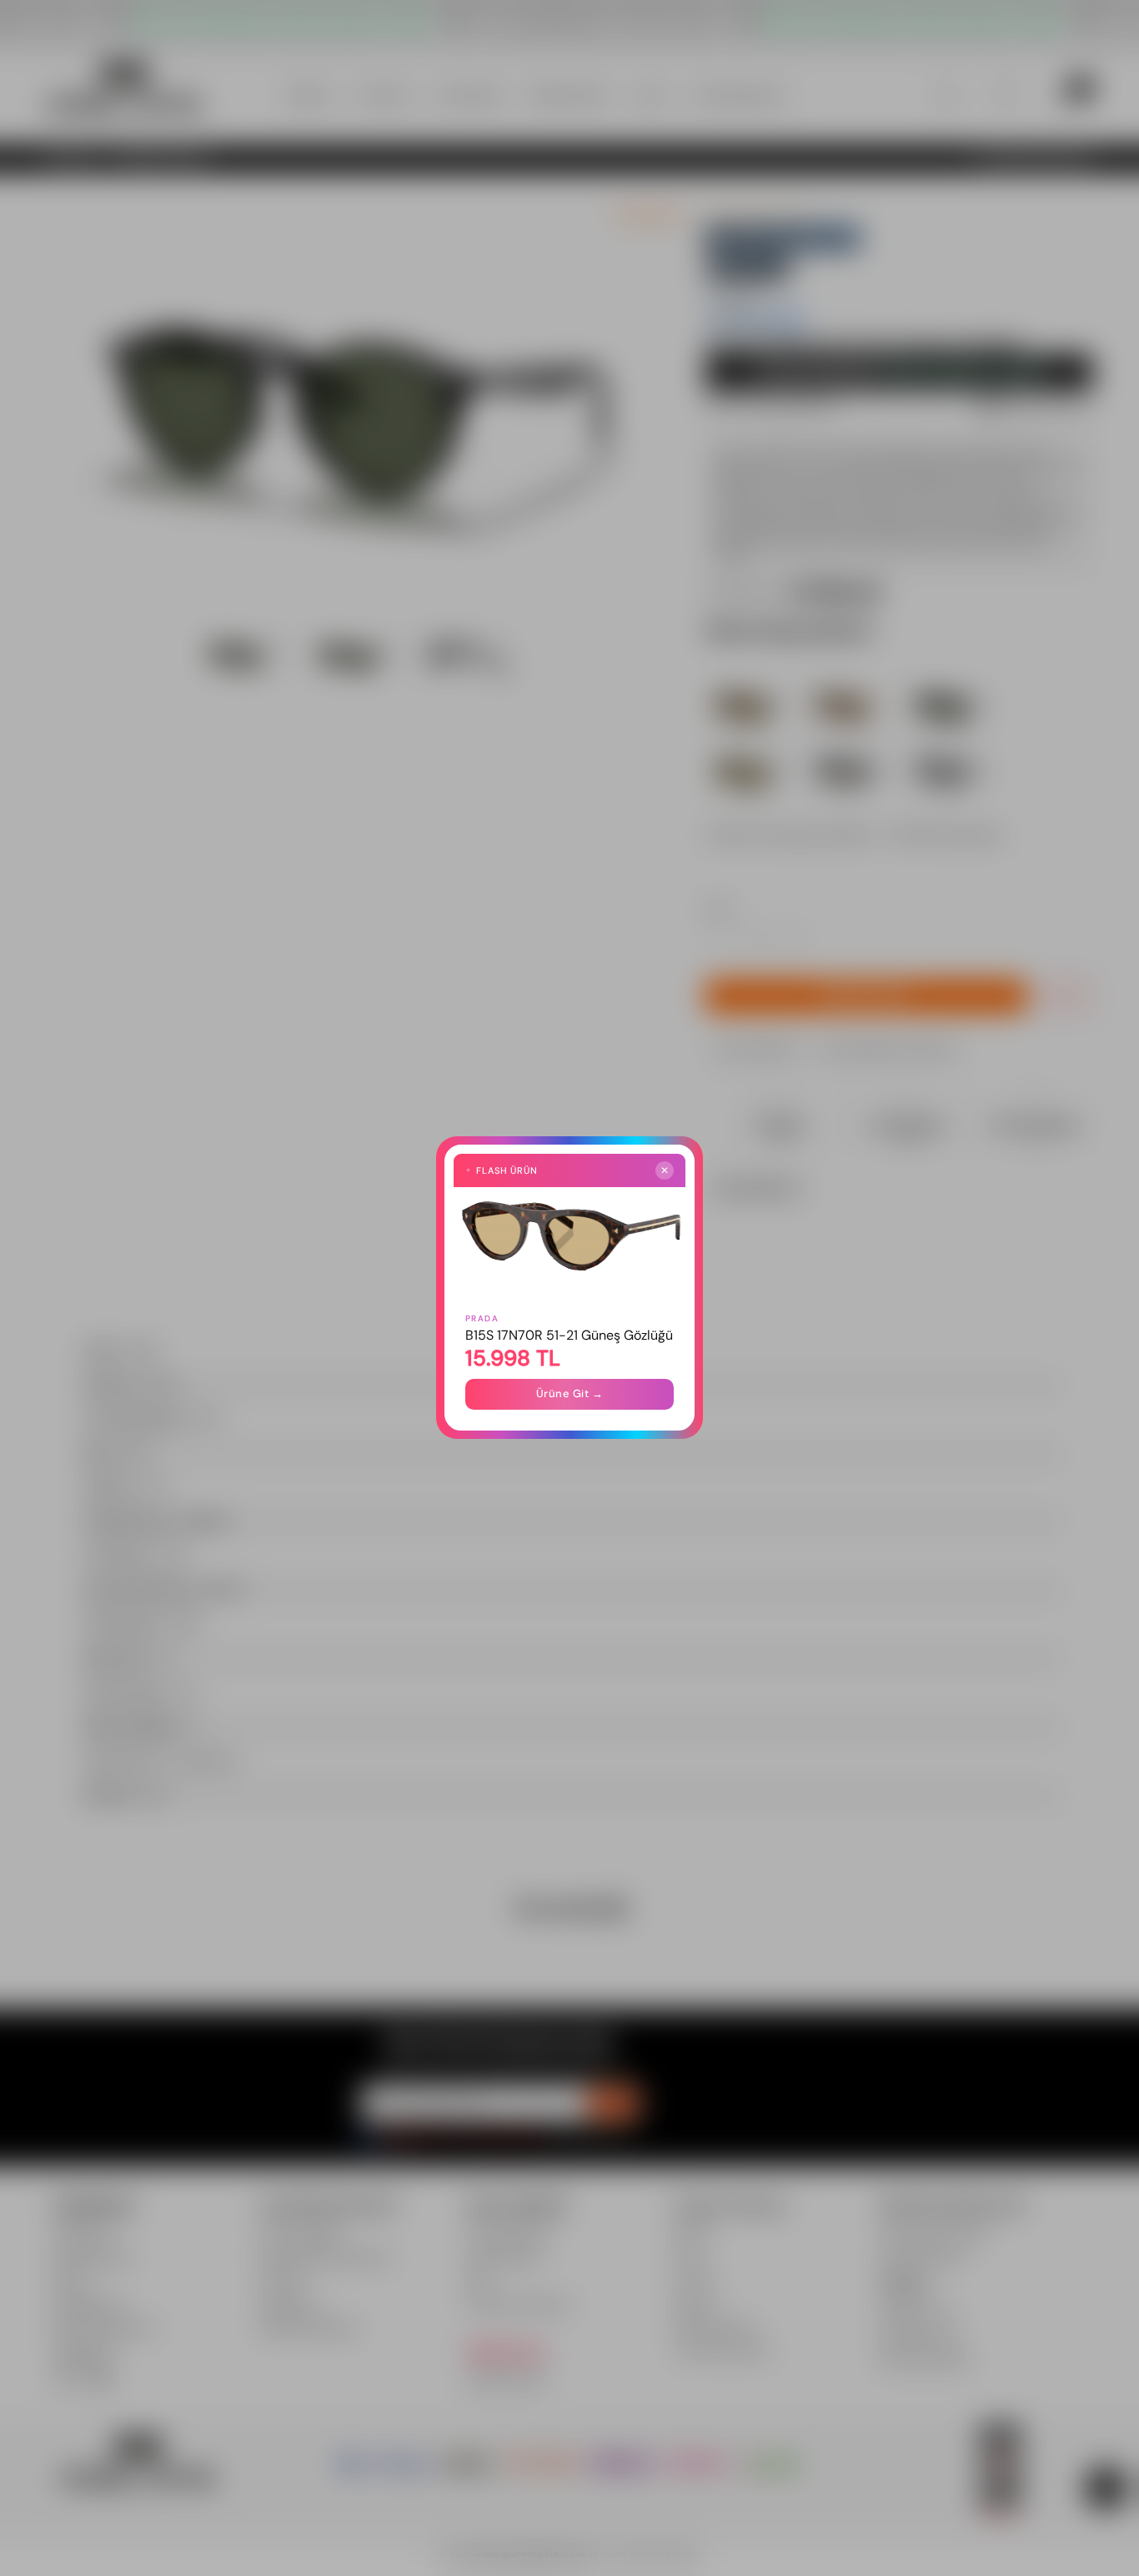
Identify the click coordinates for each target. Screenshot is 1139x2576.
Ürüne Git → (570, 1394)
